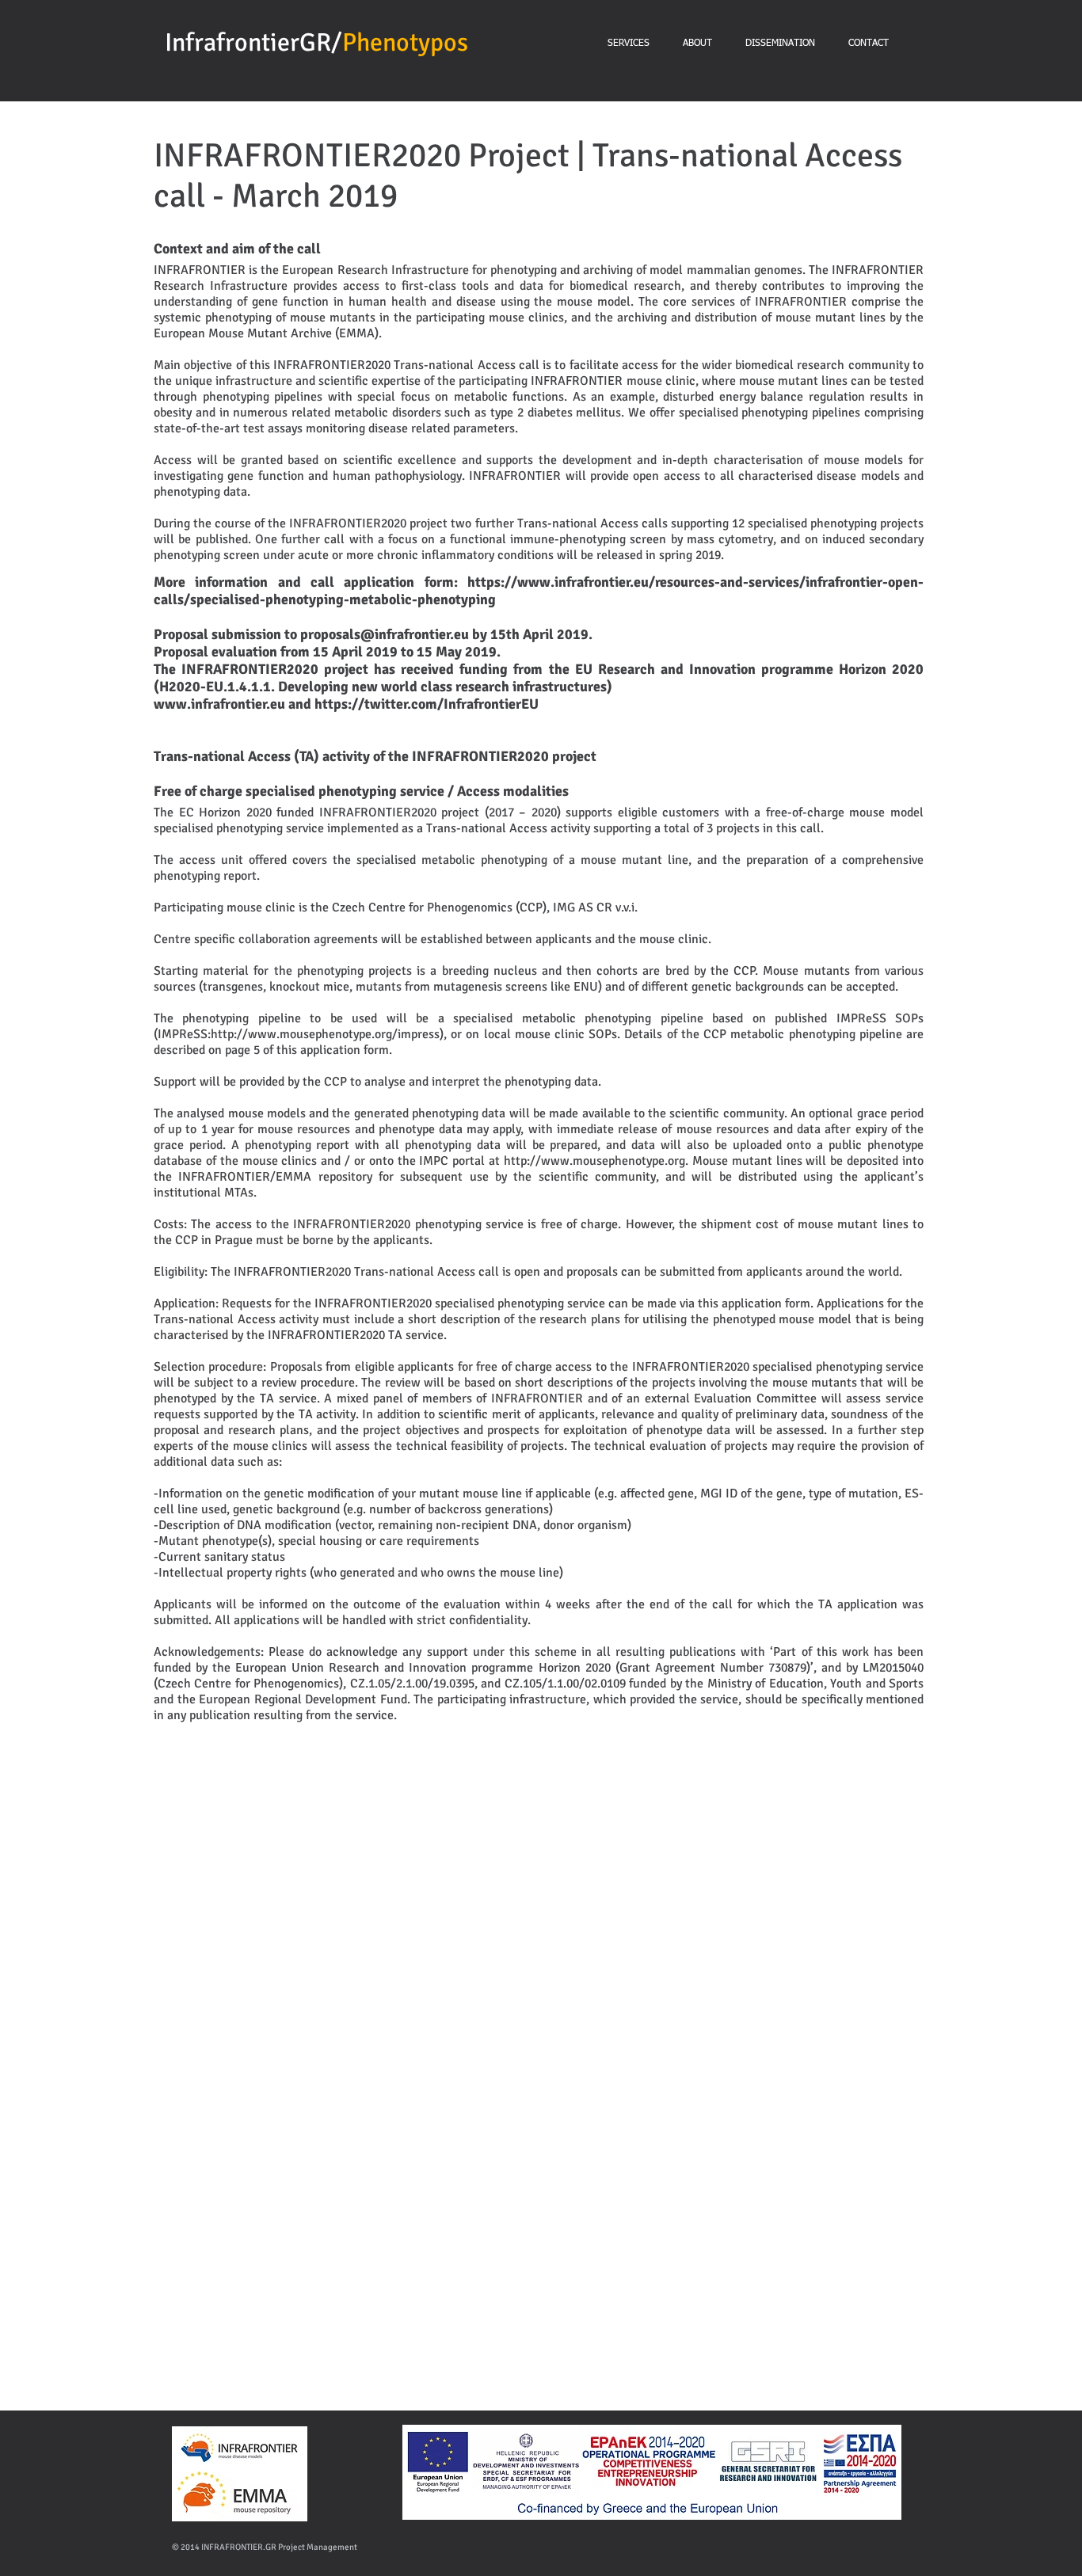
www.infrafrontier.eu (219, 704)
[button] (210, 1968)
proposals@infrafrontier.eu (385, 634)
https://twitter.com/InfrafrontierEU (427, 704)
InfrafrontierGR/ (253, 42)
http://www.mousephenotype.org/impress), (329, 1034)
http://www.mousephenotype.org (594, 1161)
